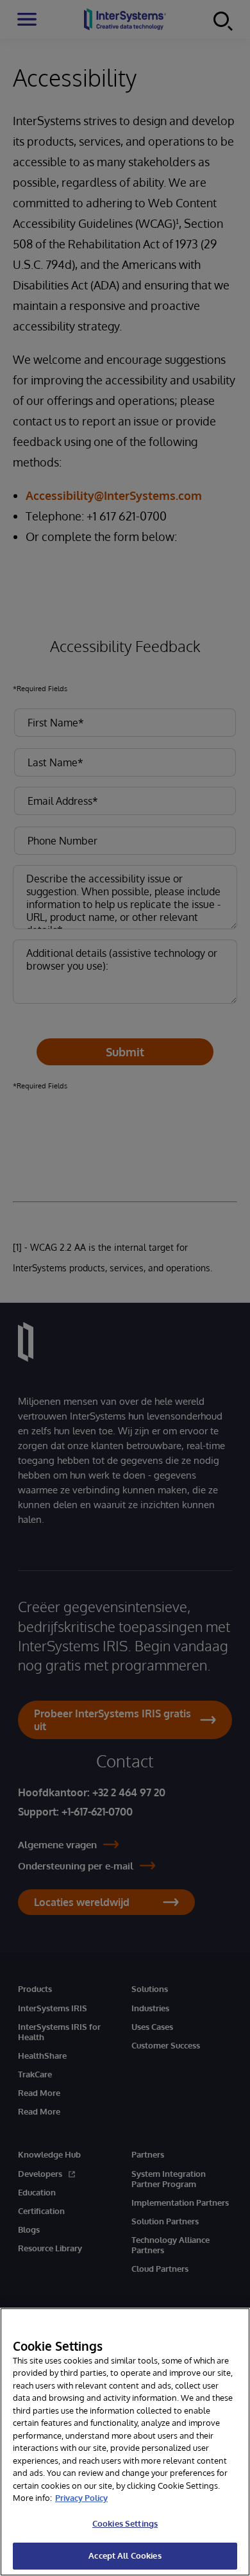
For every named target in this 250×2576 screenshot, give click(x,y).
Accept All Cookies (125, 2555)
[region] (125, 2442)
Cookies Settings (125, 2523)
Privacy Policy (81, 2498)
